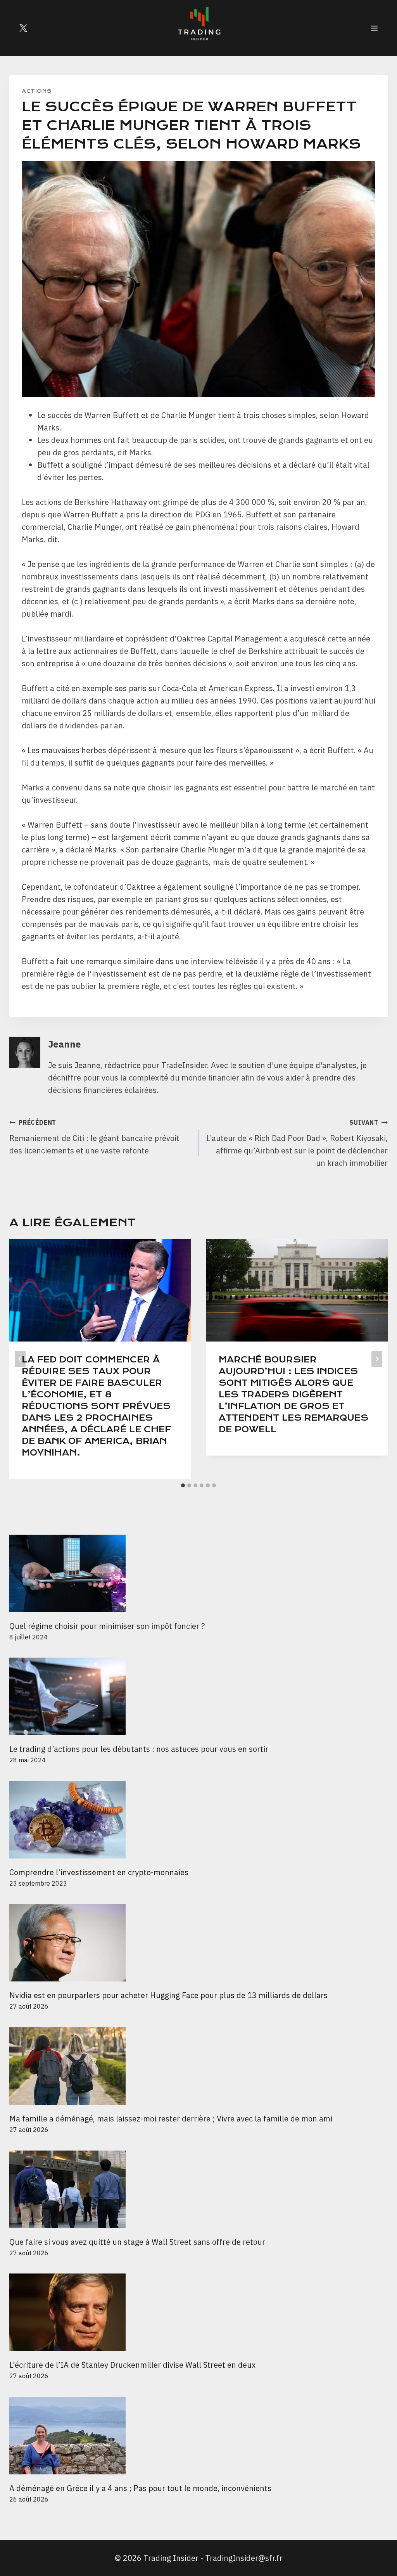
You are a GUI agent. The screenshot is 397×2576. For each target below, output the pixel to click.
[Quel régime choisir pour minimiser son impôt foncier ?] (198, 1573)
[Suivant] (377, 1359)
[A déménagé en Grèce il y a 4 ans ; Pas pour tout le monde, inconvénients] (198, 2436)
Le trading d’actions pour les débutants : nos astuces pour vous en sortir (139, 1749)
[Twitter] (23, 28)
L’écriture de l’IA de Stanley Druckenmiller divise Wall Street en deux (132, 2365)
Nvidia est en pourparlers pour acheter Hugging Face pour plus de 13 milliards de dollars (168, 1995)
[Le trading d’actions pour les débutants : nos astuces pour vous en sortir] (198, 1696)
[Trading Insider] (198, 28)
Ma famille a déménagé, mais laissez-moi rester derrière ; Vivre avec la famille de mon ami (171, 2119)
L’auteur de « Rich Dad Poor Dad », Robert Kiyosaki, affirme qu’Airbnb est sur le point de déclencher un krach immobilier (297, 1143)
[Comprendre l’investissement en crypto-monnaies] (198, 1820)
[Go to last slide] (20, 1359)
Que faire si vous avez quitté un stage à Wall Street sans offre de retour (137, 2242)
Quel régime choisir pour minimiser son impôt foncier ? (107, 1626)
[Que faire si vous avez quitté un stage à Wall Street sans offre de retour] (198, 2189)
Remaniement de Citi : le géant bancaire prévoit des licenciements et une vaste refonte (94, 1137)
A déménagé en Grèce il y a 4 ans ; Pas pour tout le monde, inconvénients (140, 2488)
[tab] (183, 1485)
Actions (37, 91)
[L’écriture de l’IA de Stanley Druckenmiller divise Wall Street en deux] (198, 2312)
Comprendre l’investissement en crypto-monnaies (100, 1872)
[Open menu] (374, 28)
